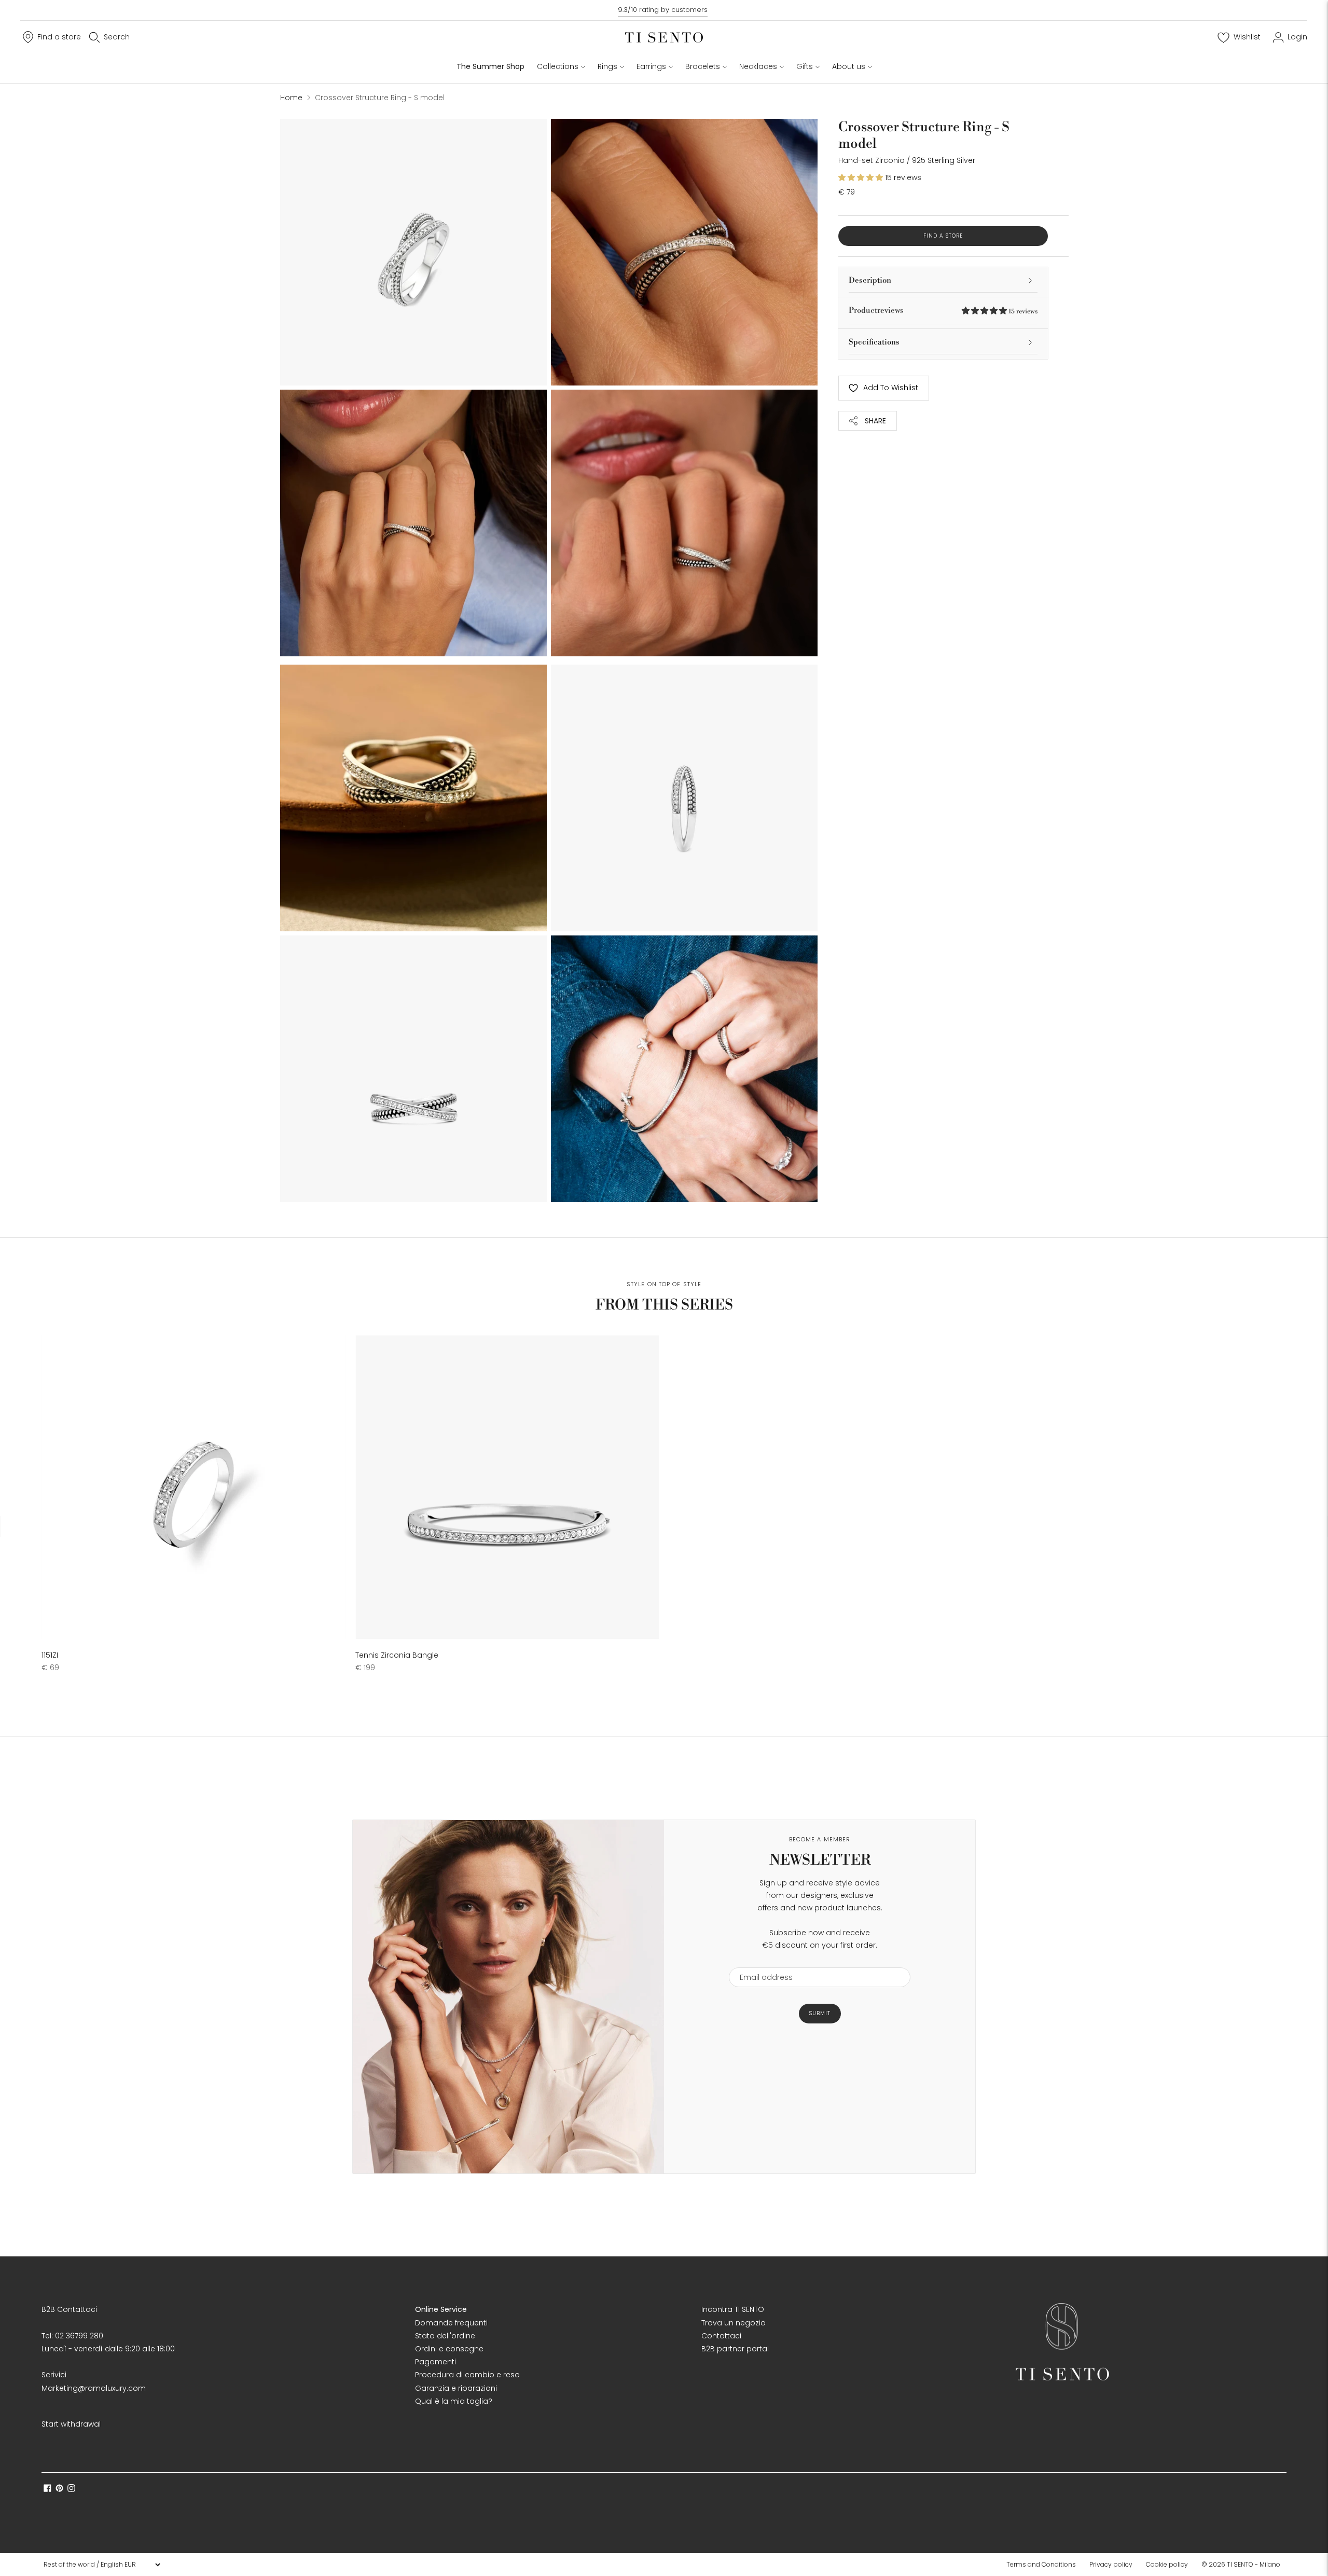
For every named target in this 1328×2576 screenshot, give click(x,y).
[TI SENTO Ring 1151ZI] (193, 1487)
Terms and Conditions (1041, 2564)
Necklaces (758, 66)
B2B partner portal (735, 2349)
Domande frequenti (451, 2323)
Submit (820, 2013)
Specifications (874, 342)
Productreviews (943, 311)
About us (849, 66)
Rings (607, 66)
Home (291, 98)
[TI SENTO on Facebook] (47, 2489)
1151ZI (50, 1655)
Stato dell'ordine (445, 2336)
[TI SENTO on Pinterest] (59, 2489)
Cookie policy (1167, 2564)
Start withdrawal (71, 2424)
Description (870, 280)
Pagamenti (435, 2362)
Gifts (805, 66)
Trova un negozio (734, 2323)
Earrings (651, 66)
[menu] (102, 2565)
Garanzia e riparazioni (456, 2388)
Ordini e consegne (449, 2349)
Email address (761, 1961)
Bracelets (703, 66)
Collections (558, 66)
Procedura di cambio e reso (467, 2375)
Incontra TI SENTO (733, 2309)
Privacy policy (1111, 2564)
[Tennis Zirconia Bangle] (507, 1487)
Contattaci (721, 2336)
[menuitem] (1044, 2565)
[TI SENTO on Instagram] (71, 2489)
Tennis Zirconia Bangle (397, 1655)
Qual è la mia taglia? (454, 2401)
